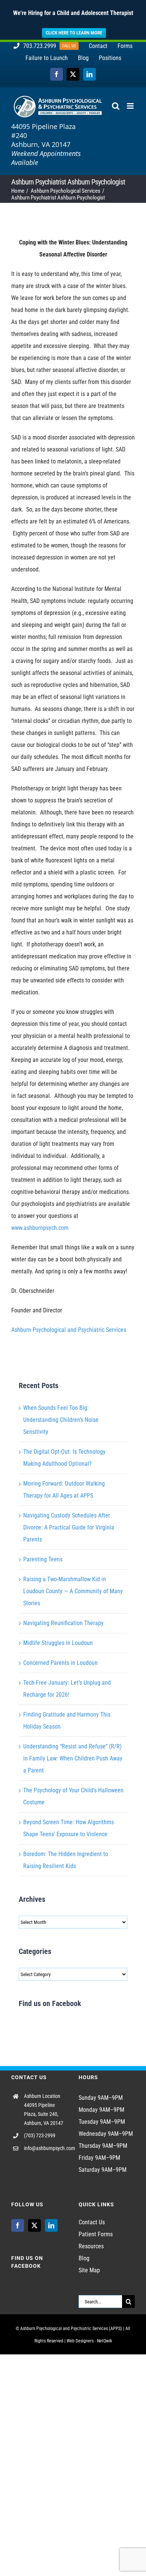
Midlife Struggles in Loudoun (58, 1643)
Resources (91, 2246)
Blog (84, 2258)
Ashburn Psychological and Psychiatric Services (69, 1330)
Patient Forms (96, 2234)
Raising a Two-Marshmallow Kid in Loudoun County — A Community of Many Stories (73, 1591)
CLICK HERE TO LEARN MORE (74, 33)
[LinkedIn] (51, 2225)
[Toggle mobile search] (116, 106)
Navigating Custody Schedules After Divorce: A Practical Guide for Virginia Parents (69, 1527)
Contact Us (92, 2222)
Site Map (89, 2270)
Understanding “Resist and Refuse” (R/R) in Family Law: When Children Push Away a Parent (73, 1758)
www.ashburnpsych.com (40, 1228)
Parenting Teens (43, 1559)
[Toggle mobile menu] (131, 106)
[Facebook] (18, 2225)
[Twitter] (34, 2225)
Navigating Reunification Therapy (63, 1623)
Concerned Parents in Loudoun (60, 1663)
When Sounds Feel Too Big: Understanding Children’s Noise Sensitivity (61, 1420)
